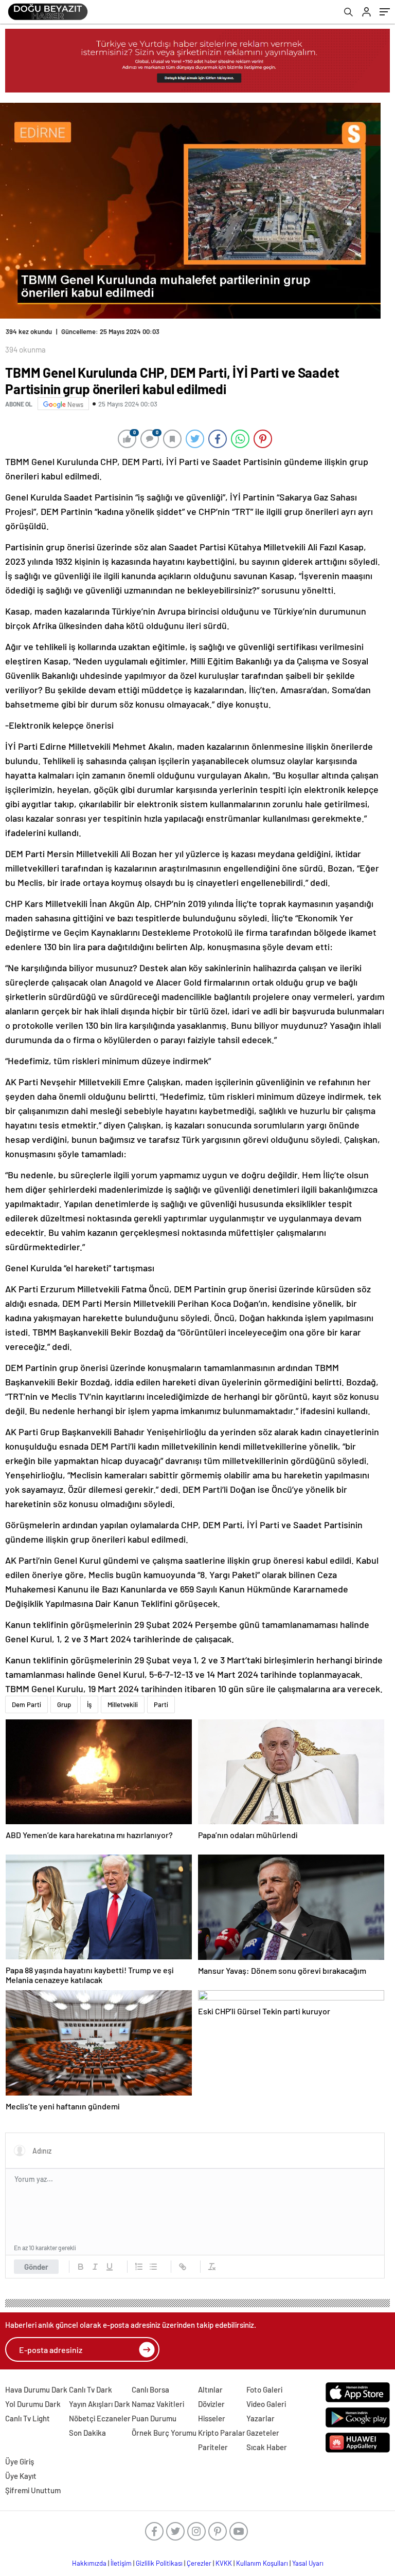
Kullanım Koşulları (262, 2563)
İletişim (121, 2563)
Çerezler (199, 2563)
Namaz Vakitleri (158, 2404)
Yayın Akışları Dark (100, 2404)
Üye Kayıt (21, 2476)
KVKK (224, 2563)
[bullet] (153, 2267)
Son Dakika (87, 2433)
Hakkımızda (89, 2563)
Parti (161, 1704)
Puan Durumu (154, 2418)
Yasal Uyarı (308, 2563)
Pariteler (213, 2447)
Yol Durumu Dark (33, 2404)
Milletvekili (123, 1704)
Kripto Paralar (222, 2433)
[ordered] (139, 2267)
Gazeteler (263, 2433)
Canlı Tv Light (28, 2418)
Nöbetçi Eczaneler (100, 2418)
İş (89, 1704)
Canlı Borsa (150, 2389)
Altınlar (210, 2389)
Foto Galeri (264, 2389)
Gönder (36, 2267)
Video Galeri (266, 2404)
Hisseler (212, 2418)
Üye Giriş (20, 2461)
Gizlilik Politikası (159, 2563)
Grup (64, 1704)
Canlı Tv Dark (91, 2389)
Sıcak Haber (267, 2447)
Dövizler (211, 2404)
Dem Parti (26, 1704)
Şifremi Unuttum (33, 2490)
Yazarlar (261, 2418)
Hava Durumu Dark (36, 2389)
